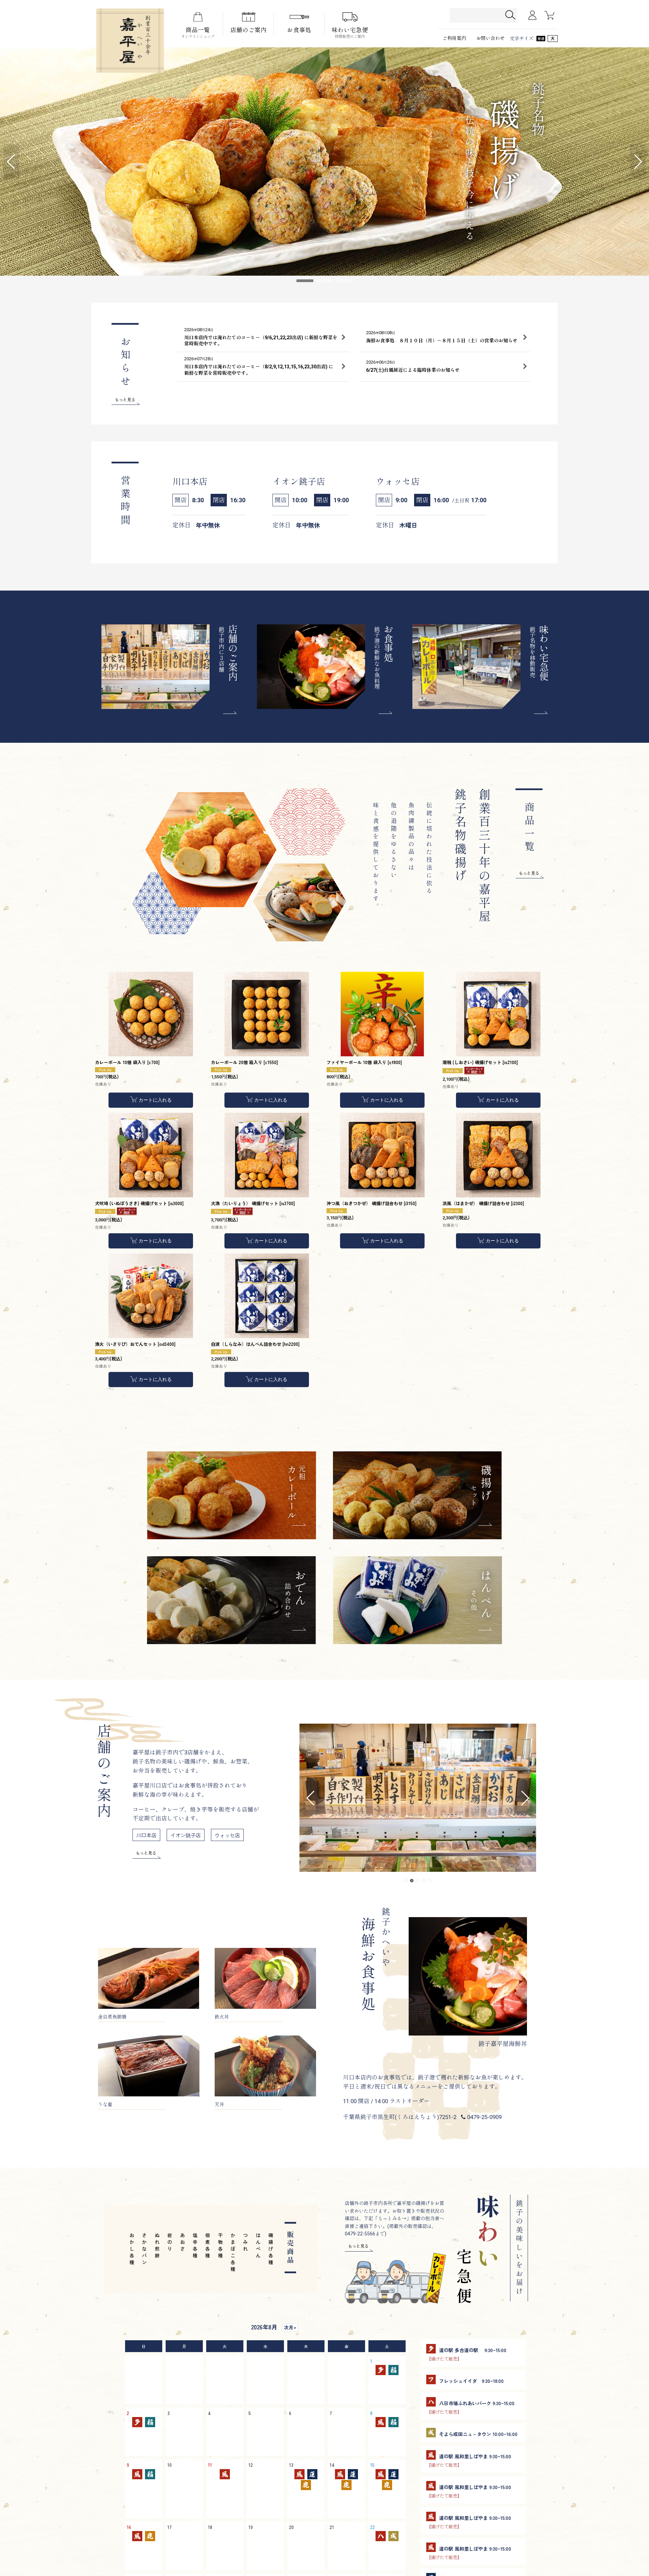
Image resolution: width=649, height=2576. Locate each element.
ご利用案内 (454, 38)
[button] (11, 162)
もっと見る (125, 399)
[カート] (549, 15)
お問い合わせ (490, 38)
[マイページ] (532, 15)
